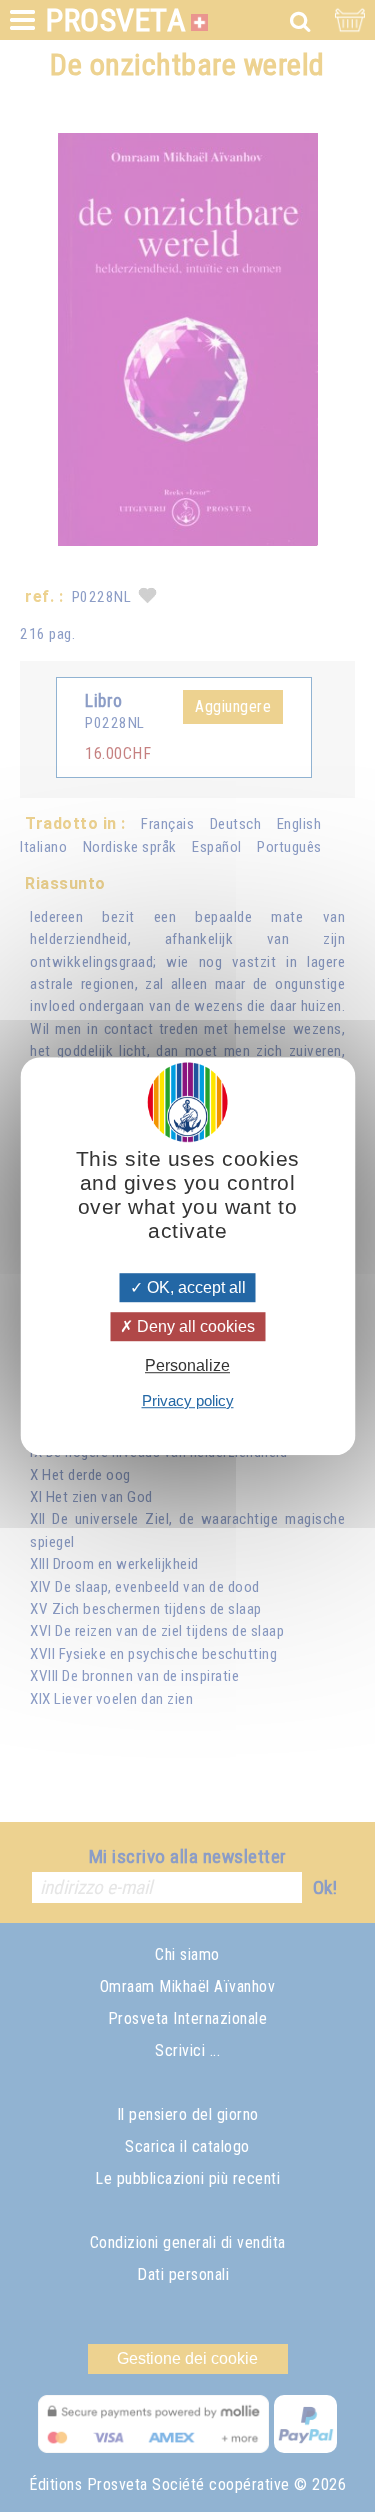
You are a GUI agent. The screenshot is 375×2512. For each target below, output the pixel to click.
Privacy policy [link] (188, 1400)
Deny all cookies (194, 1326)
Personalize (187, 1366)
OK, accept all (194, 1287)
